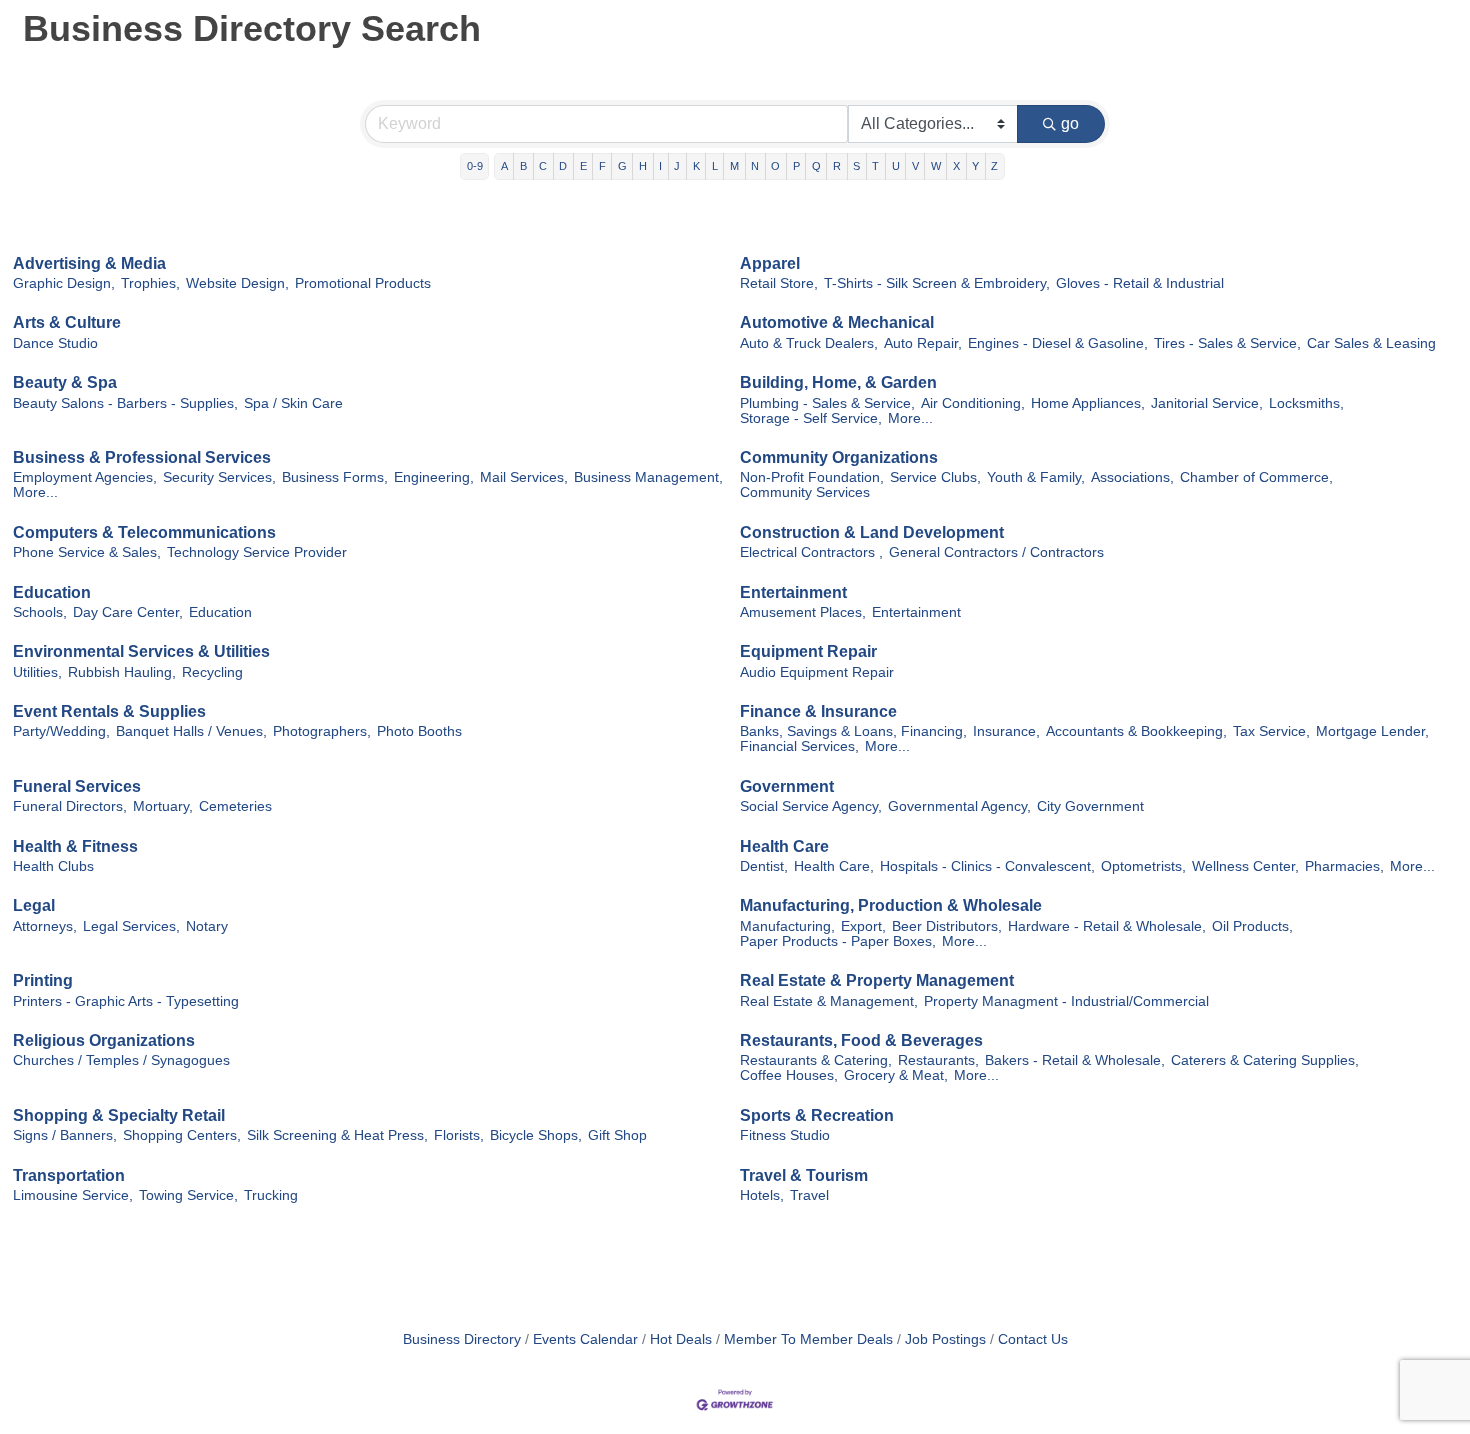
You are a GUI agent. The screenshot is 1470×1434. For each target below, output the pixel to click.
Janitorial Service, (1207, 403)
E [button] (583, 166)
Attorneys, (45, 926)
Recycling (212, 672)
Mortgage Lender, (1372, 731)
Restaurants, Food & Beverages (861, 1040)
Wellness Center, (1245, 866)
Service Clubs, (935, 477)
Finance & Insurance (818, 711)
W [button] (936, 166)
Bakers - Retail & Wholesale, (1075, 1060)
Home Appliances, (1088, 403)
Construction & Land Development (872, 532)
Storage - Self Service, (811, 418)
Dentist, (764, 866)
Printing (43, 980)
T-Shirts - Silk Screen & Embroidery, (937, 283)
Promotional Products (363, 283)
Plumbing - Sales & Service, (827, 403)
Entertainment (793, 592)
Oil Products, (1252, 926)
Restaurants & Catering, (816, 1060)
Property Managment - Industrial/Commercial (1066, 1001)
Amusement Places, (803, 612)
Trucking (271, 1195)
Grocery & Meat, (896, 1075)
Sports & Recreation (817, 1115)
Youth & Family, (1036, 477)
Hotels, (762, 1195)
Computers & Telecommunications (144, 532)
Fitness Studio (785, 1135)
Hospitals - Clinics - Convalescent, (987, 866)
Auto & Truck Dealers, (809, 343)
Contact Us (1033, 1339)
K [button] (696, 166)
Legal (34, 905)
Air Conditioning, (973, 403)
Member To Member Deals (808, 1339)
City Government (1090, 806)
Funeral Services (77, 786)
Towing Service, (188, 1195)
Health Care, (834, 866)
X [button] (956, 166)
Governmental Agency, (959, 806)
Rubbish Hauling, (122, 672)
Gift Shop (617, 1135)
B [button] (523, 166)
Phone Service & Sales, (87, 552)
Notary (207, 926)
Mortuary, (163, 806)
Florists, (459, 1135)
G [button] (622, 166)
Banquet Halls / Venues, (191, 731)
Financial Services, (799, 746)
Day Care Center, (128, 612)
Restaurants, (938, 1060)
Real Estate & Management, (829, 1001)
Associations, (1132, 477)
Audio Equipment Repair (817, 672)
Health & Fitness (75, 846)
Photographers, (322, 731)
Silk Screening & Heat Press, (337, 1135)
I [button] (660, 166)
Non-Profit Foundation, (812, 477)
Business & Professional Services (142, 457)
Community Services (805, 492)
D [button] (563, 166)
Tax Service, (1271, 731)
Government (787, 786)
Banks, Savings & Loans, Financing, (853, 731)
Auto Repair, (923, 343)
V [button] (915, 166)
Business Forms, (335, 477)
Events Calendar (585, 1339)
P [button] (796, 166)
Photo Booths (419, 731)
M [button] (734, 166)
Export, (863, 926)
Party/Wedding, (61, 731)
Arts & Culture (67, 322)
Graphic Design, (64, 283)
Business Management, (648, 477)
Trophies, (150, 283)
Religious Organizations (104, 1040)
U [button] (896, 166)
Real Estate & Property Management (877, 980)
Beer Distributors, (947, 926)
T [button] (875, 166)
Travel (809, 1195)
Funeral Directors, (70, 806)
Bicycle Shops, (536, 1135)
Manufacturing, (787, 926)
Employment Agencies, (85, 477)
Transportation (69, 1175)
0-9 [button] (475, 166)
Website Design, (237, 283)
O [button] (775, 166)
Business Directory (462, 1339)
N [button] (755, 166)
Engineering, (434, 477)
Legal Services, (131, 926)
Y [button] (975, 166)
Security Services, (219, 477)
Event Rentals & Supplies (109, 711)
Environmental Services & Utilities (141, 651)
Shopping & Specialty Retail (119, 1115)
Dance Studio (55, 343)
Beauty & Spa (65, 382)
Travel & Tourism (804, 1175)
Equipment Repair (808, 651)
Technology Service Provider (257, 552)
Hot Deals (681, 1339)
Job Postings (945, 1339)
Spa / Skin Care (293, 403)
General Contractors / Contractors (996, 552)
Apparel (770, 263)
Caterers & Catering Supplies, (1265, 1060)
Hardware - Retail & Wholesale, (1107, 926)
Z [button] (994, 166)
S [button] (856, 166)
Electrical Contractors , (811, 552)
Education (52, 592)
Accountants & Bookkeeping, (1136, 731)
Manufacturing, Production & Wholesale (891, 905)
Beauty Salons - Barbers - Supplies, (125, 403)
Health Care (784, 846)
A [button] (504, 166)
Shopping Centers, (182, 1135)
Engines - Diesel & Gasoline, (1058, 343)
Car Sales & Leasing (1371, 343)
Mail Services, (524, 477)
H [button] (643, 166)
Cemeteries (235, 806)
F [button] (602, 166)
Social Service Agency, (811, 806)
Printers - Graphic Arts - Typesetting (126, 1001)
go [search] (1070, 123)
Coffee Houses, (789, 1075)
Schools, (40, 612)
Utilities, (37, 672)
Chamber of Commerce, (1256, 477)
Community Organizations (839, 457)
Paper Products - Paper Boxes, (838, 941)
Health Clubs (53, 866)
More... (910, 418)
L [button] (715, 166)
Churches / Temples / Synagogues (121, 1060)
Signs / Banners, (65, 1135)
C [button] (543, 166)
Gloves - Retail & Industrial (1140, 283)
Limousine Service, (73, 1195)
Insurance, (1006, 731)
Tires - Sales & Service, (1227, 343)
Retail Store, (779, 283)
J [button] (677, 166)
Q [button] (816, 166)
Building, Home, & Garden (838, 382)
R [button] (837, 166)
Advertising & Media (89, 263)
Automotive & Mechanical (837, 322)
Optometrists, (1143, 866)
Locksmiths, (1306, 403)
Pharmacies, (1344, 866)
